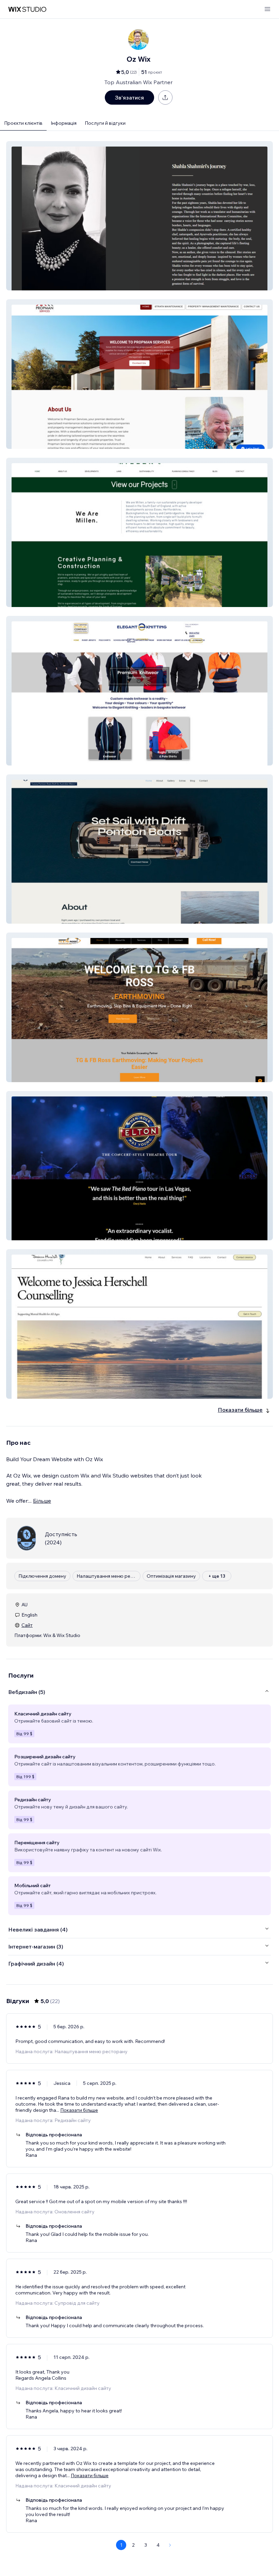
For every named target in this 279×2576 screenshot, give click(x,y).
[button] (139, 216)
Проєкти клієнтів (23, 123)
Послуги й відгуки (105, 123)
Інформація (64, 123)
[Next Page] (170, 2545)
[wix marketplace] (27, 9)
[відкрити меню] (267, 9)
